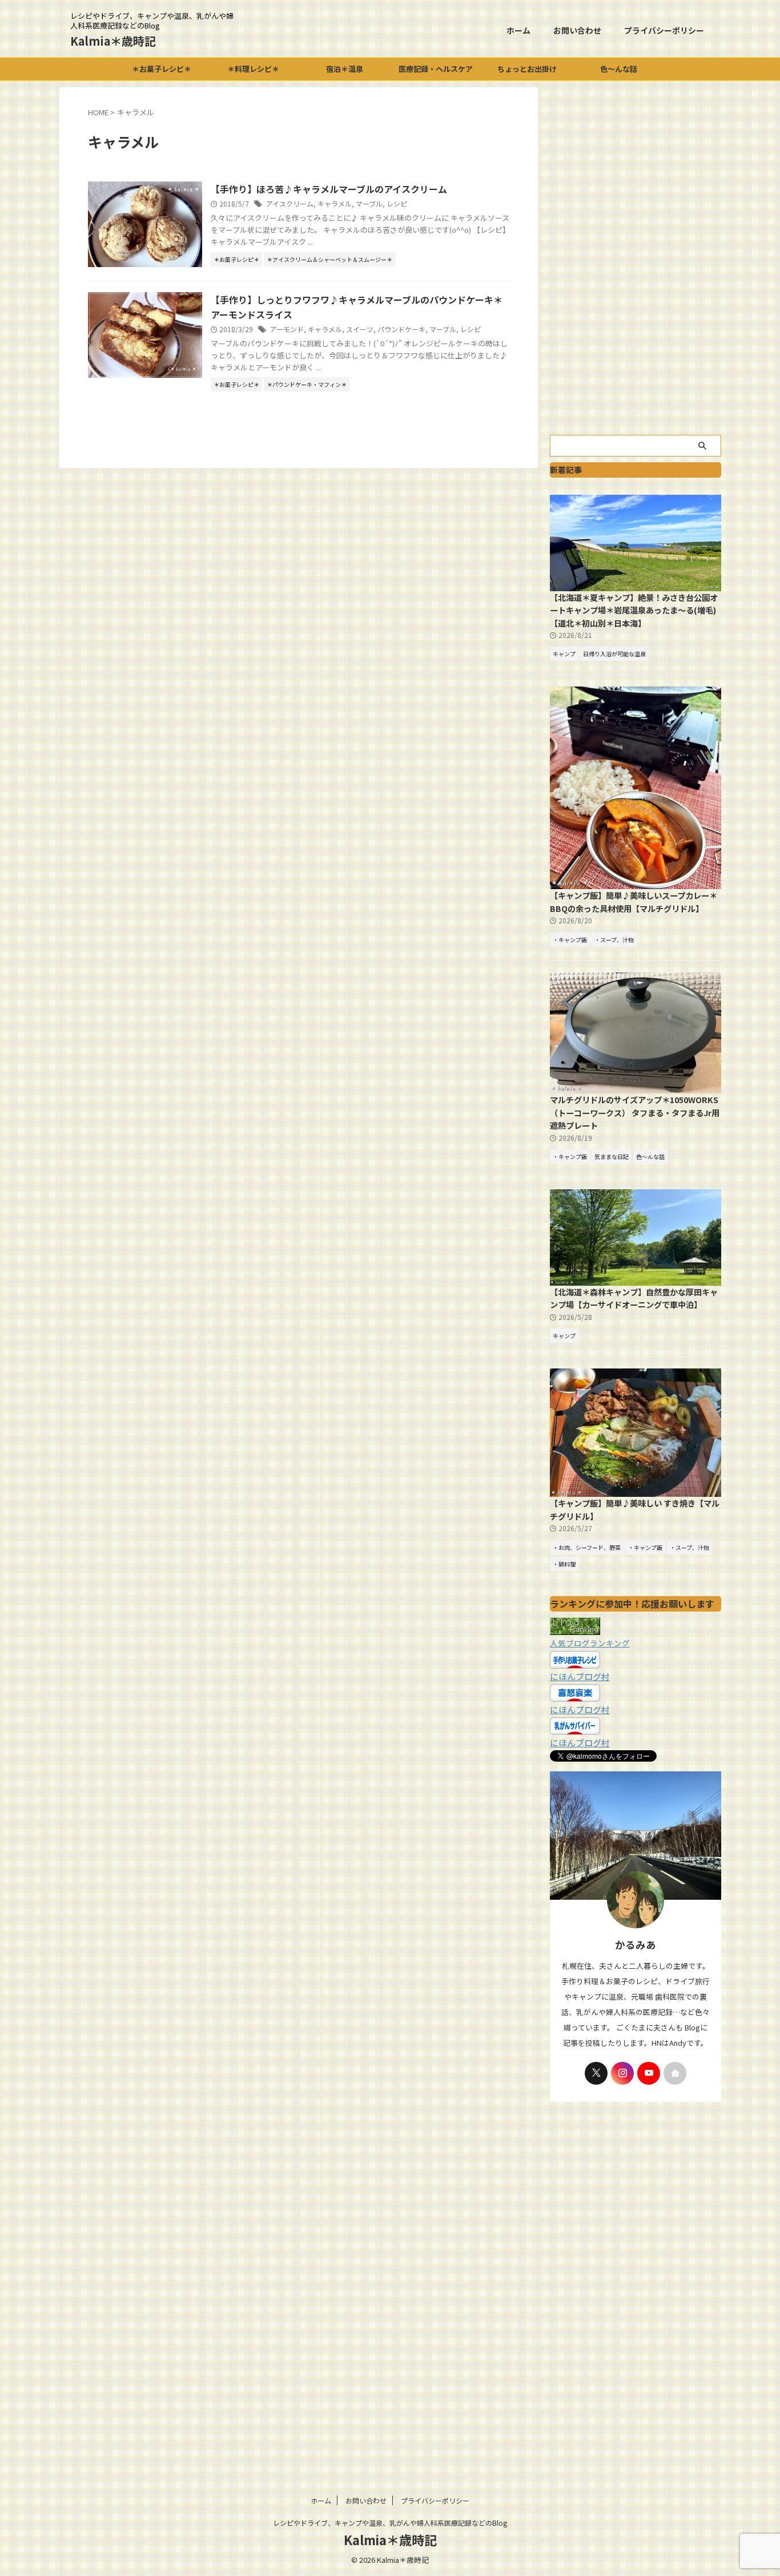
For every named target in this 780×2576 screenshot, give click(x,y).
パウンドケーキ (401, 329)
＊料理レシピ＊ (253, 69)
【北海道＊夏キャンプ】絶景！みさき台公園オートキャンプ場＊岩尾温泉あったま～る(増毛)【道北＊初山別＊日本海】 (634, 610)
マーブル (369, 203)
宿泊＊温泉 (345, 69)
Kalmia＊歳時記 (113, 41)
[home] (675, 2073)
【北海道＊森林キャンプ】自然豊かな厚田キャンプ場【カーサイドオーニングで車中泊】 (634, 1298)
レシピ (397, 203)
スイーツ (360, 329)
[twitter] (596, 2073)
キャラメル (335, 203)
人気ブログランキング (590, 1643)
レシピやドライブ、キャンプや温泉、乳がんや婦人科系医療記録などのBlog (390, 2523)
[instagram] (622, 2073)
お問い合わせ (577, 30)
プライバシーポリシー (664, 30)
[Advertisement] (636, 258)
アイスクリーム (290, 203)
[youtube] (649, 2073)
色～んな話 (619, 69)
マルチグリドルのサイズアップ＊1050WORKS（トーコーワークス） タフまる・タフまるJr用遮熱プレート (635, 1112)
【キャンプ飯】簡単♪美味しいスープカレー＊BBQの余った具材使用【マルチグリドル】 (634, 902)
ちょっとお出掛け (527, 69)
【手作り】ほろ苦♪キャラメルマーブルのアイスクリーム (329, 189)
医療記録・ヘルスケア (436, 69)
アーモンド (287, 329)
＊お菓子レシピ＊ (162, 69)
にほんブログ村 (580, 1676)
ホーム (518, 30)
